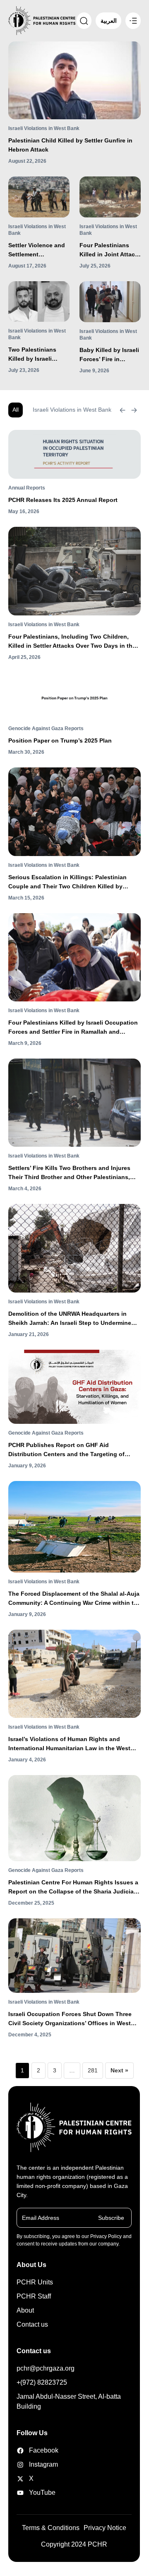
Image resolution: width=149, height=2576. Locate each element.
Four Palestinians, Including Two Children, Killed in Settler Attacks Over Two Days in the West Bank (72, 642)
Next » (119, 2070)
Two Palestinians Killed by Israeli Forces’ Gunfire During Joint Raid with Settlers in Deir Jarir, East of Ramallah (36, 355)
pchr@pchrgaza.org (46, 2368)
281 (93, 2070)
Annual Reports (27, 488)
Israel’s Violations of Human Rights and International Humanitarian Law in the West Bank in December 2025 (69, 1744)
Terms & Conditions (51, 2528)
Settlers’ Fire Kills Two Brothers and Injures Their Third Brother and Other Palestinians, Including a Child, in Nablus (69, 1173)
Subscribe (111, 2218)
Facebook (37, 2450)
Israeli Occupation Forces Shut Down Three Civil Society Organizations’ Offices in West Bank (70, 2019)
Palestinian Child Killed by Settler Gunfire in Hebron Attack (70, 145)
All (16, 410)
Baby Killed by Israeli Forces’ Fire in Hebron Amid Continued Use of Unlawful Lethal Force (109, 355)
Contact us (32, 2324)
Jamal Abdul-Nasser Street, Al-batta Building (69, 2401)
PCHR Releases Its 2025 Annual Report (63, 500)
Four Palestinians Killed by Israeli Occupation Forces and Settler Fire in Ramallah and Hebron (73, 1028)
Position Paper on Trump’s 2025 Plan (60, 740)
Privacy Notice (105, 2528)
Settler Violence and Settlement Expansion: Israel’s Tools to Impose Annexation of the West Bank (37, 250)
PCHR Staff (34, 2296)
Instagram (37, 2464)
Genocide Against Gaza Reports (46, 728)
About (25, 2310)
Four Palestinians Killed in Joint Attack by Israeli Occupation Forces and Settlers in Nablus (110, 250)
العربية (109, 21)
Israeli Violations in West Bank (44, 128)
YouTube (37, 2493)
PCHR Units (35, 2282)
